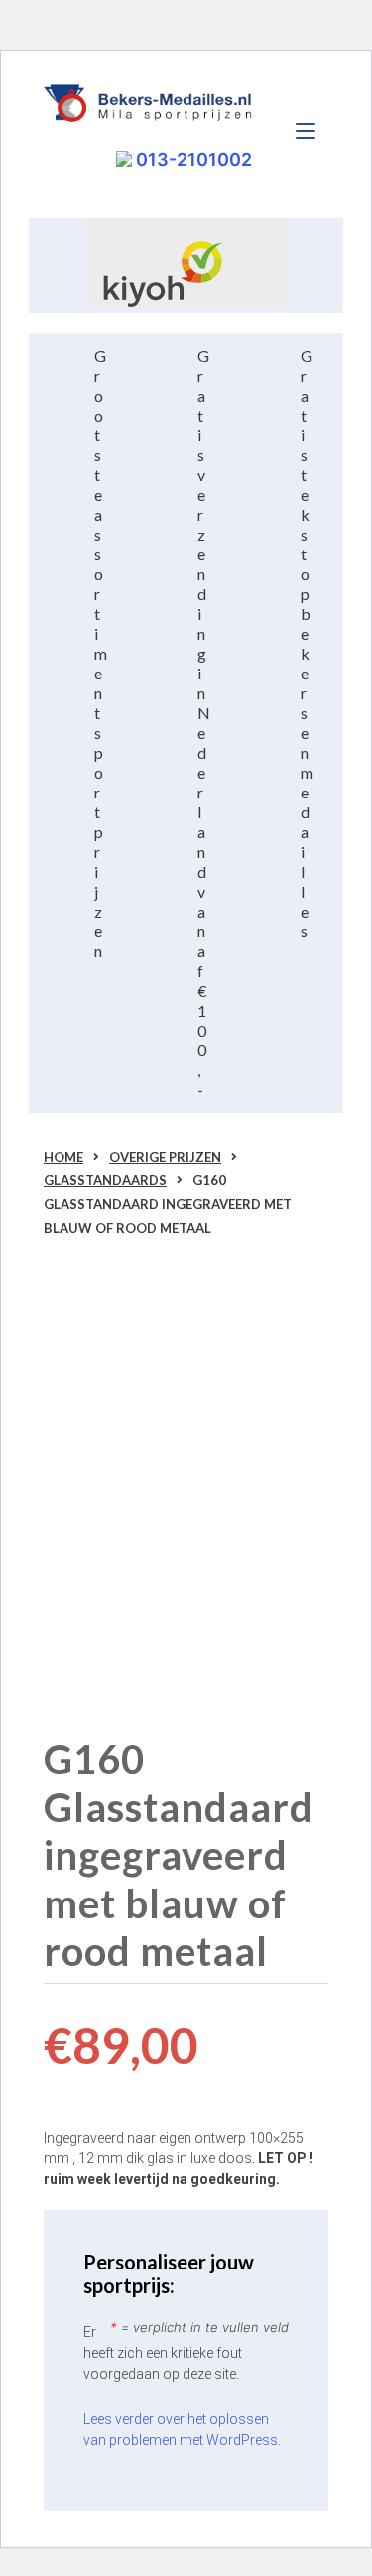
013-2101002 (192, 159)
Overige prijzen (165, 1157)
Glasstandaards (105, 1180)
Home (63, 1157)
